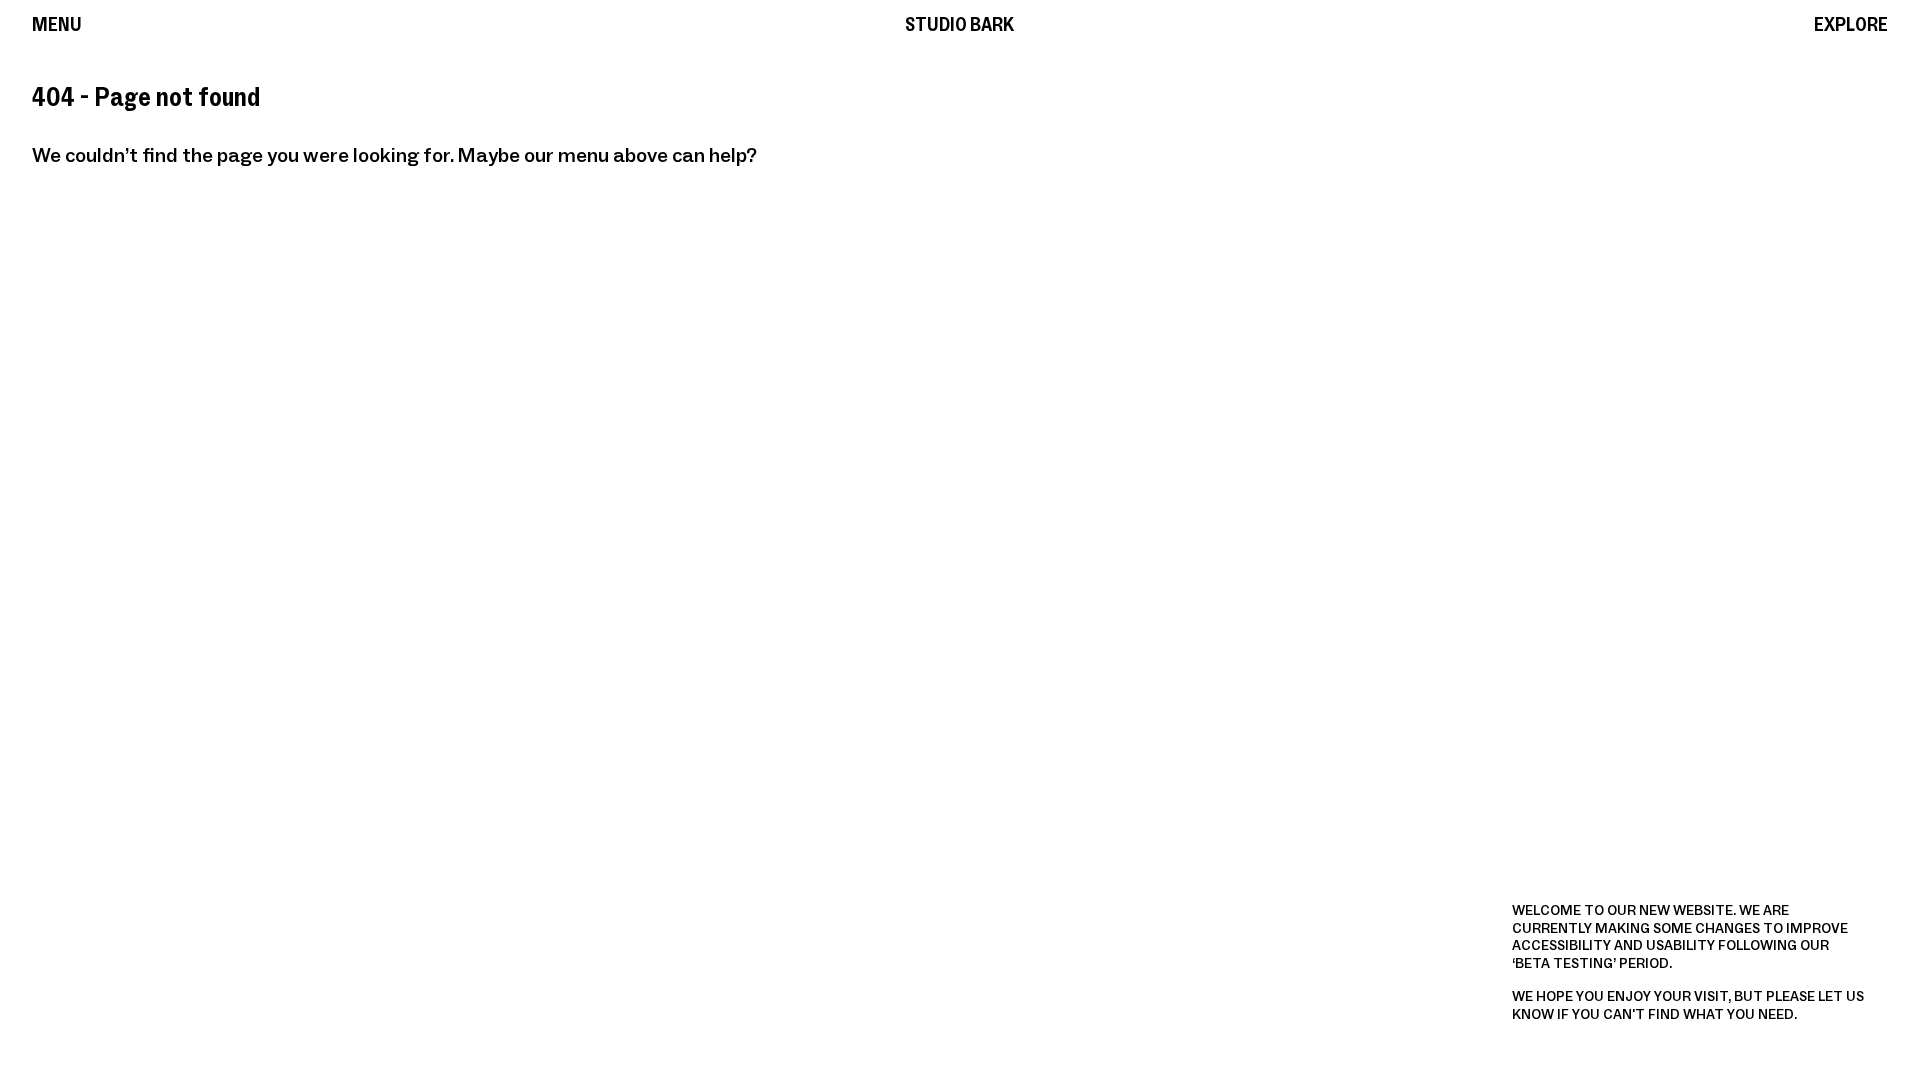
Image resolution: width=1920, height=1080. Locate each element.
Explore (1851, 25)
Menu (57, 25)
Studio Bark (959, 25)
